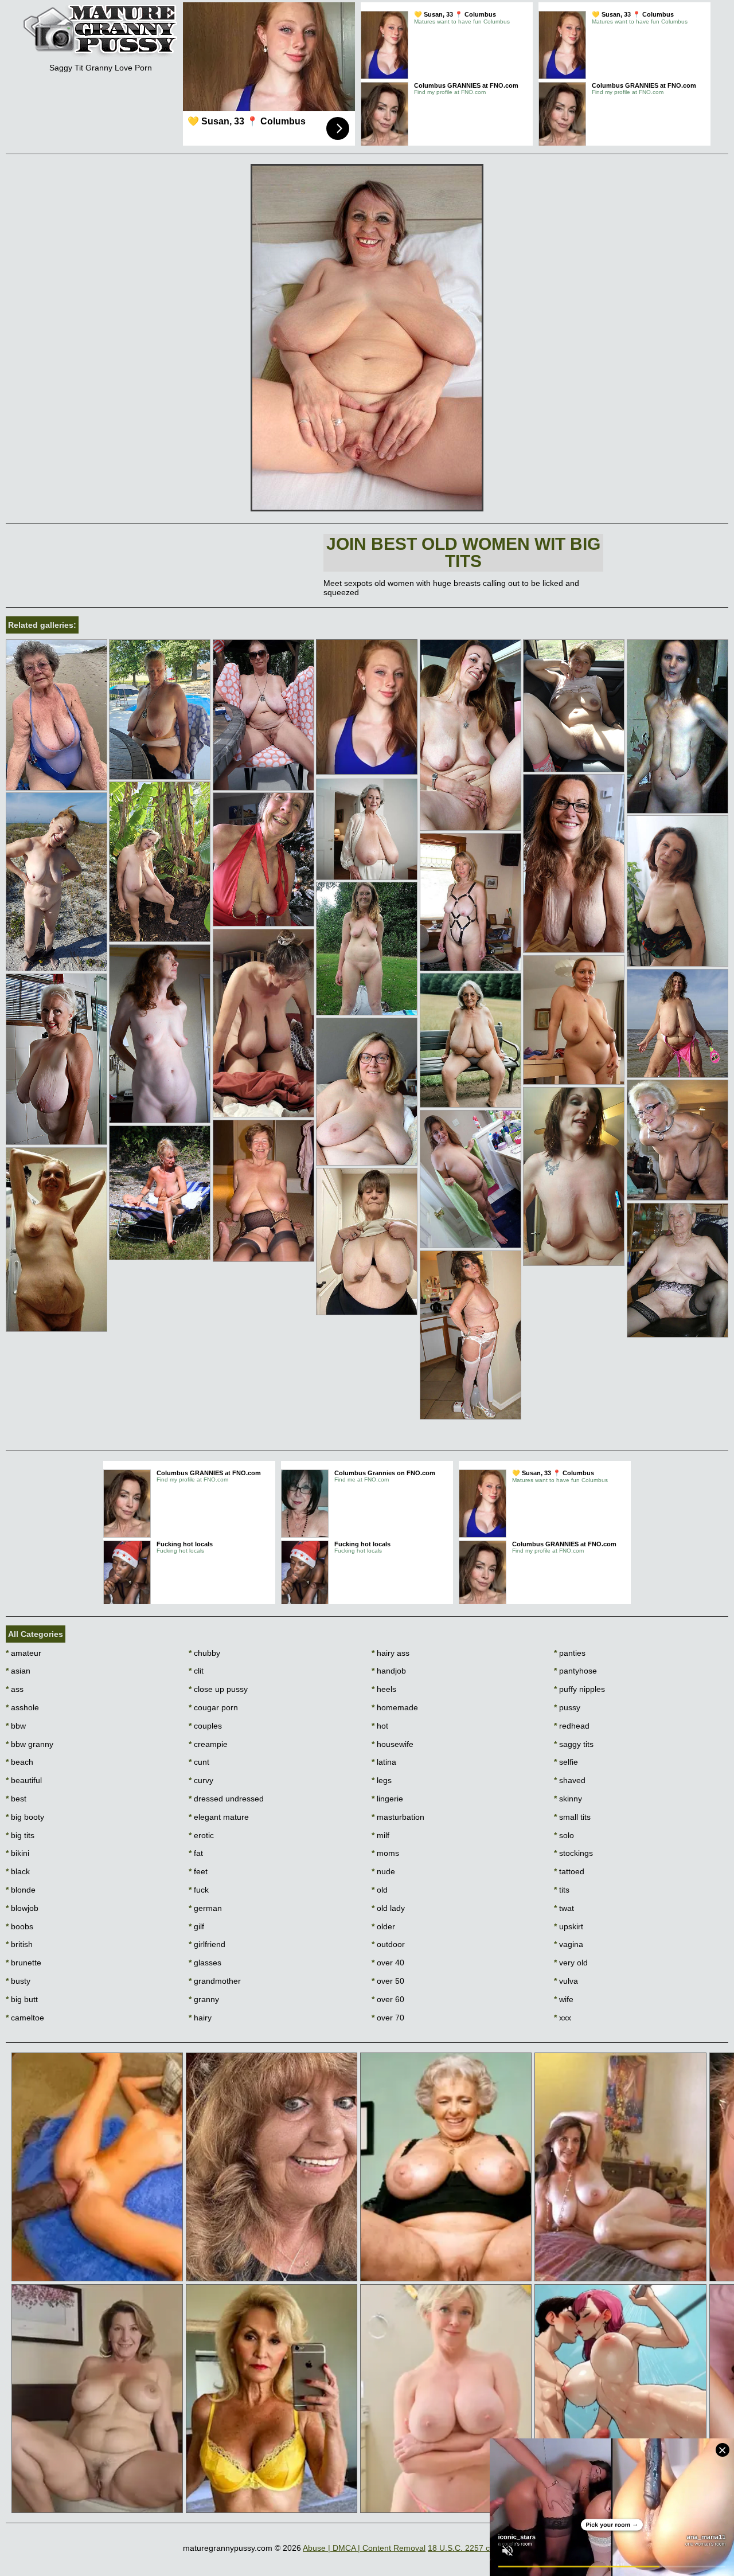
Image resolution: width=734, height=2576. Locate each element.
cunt (199, 1762)
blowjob (22, 1908)
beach (19, 1762)
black (18, 1871)
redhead (572, 1726)
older (383, 1926)
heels (384, 1689)
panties (570, 1653)
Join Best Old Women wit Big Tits (463, 552)
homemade (395, 1707)
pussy (567, 1707)
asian (18, 1671)
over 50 (388, 1981)
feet (198, 1871)
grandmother (215, 1981)
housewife (393, 1744)
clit (196, 1671)
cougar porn (213, 1707)
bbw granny (30, 1744)
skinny (568, 1799)
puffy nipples (579, 1689)
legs (382, 1780)
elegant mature (219, 1817)
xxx (563, 2018)
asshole (22, 1707)
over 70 (388, 2018)
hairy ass (391, 1653)
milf (380, 1835)
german (205, 1908)
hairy (200, 2018)
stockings (573, 1853)
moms (385, 1853)
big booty (25, 1817)
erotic (201, 1835)
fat (196, 1853)
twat (564, 1908)
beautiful (24, 1780)
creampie (208, 1744)
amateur (24, 1653)
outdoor (388, 1944)
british (19, 1944)
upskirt (569, 1926)
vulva (566, 1981)
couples (205, 1726)
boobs (19, 1926)
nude (383, 1871)
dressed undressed (226, 1799)
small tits (572, 1817)
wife (564, 1999)
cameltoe (25, 2018)
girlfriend (207, 1944)
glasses (205, 1963)
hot (380, 1726)
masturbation (398, 1817)
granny (204, 1999)
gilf (196, 1926)
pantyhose (575, 1671)
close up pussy (218, 1689)
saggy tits (574, 1744)
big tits (20, 1835)
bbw (16, 1726)
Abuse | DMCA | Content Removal (364, 2548)
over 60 (388, 1999)
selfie (566, 1762)
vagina (569, 1944)
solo (564, 1835)
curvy (201, 1780)
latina (384, 1762)
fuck (199, 1890)
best (16, 1799)
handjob (389, 1671)
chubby (204, 1653)
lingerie (387, 1799)
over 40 (388, 1963)
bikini (17, 1853)
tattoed (569, 1871)
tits (562, 1890)
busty (18, 1981)
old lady (388, 1908)
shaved (570, 1780)
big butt (22, 1999)
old (380, 1890)
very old (571, 1963)
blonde (21, 1890)
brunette (24, 1963)
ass (15, 1689)
